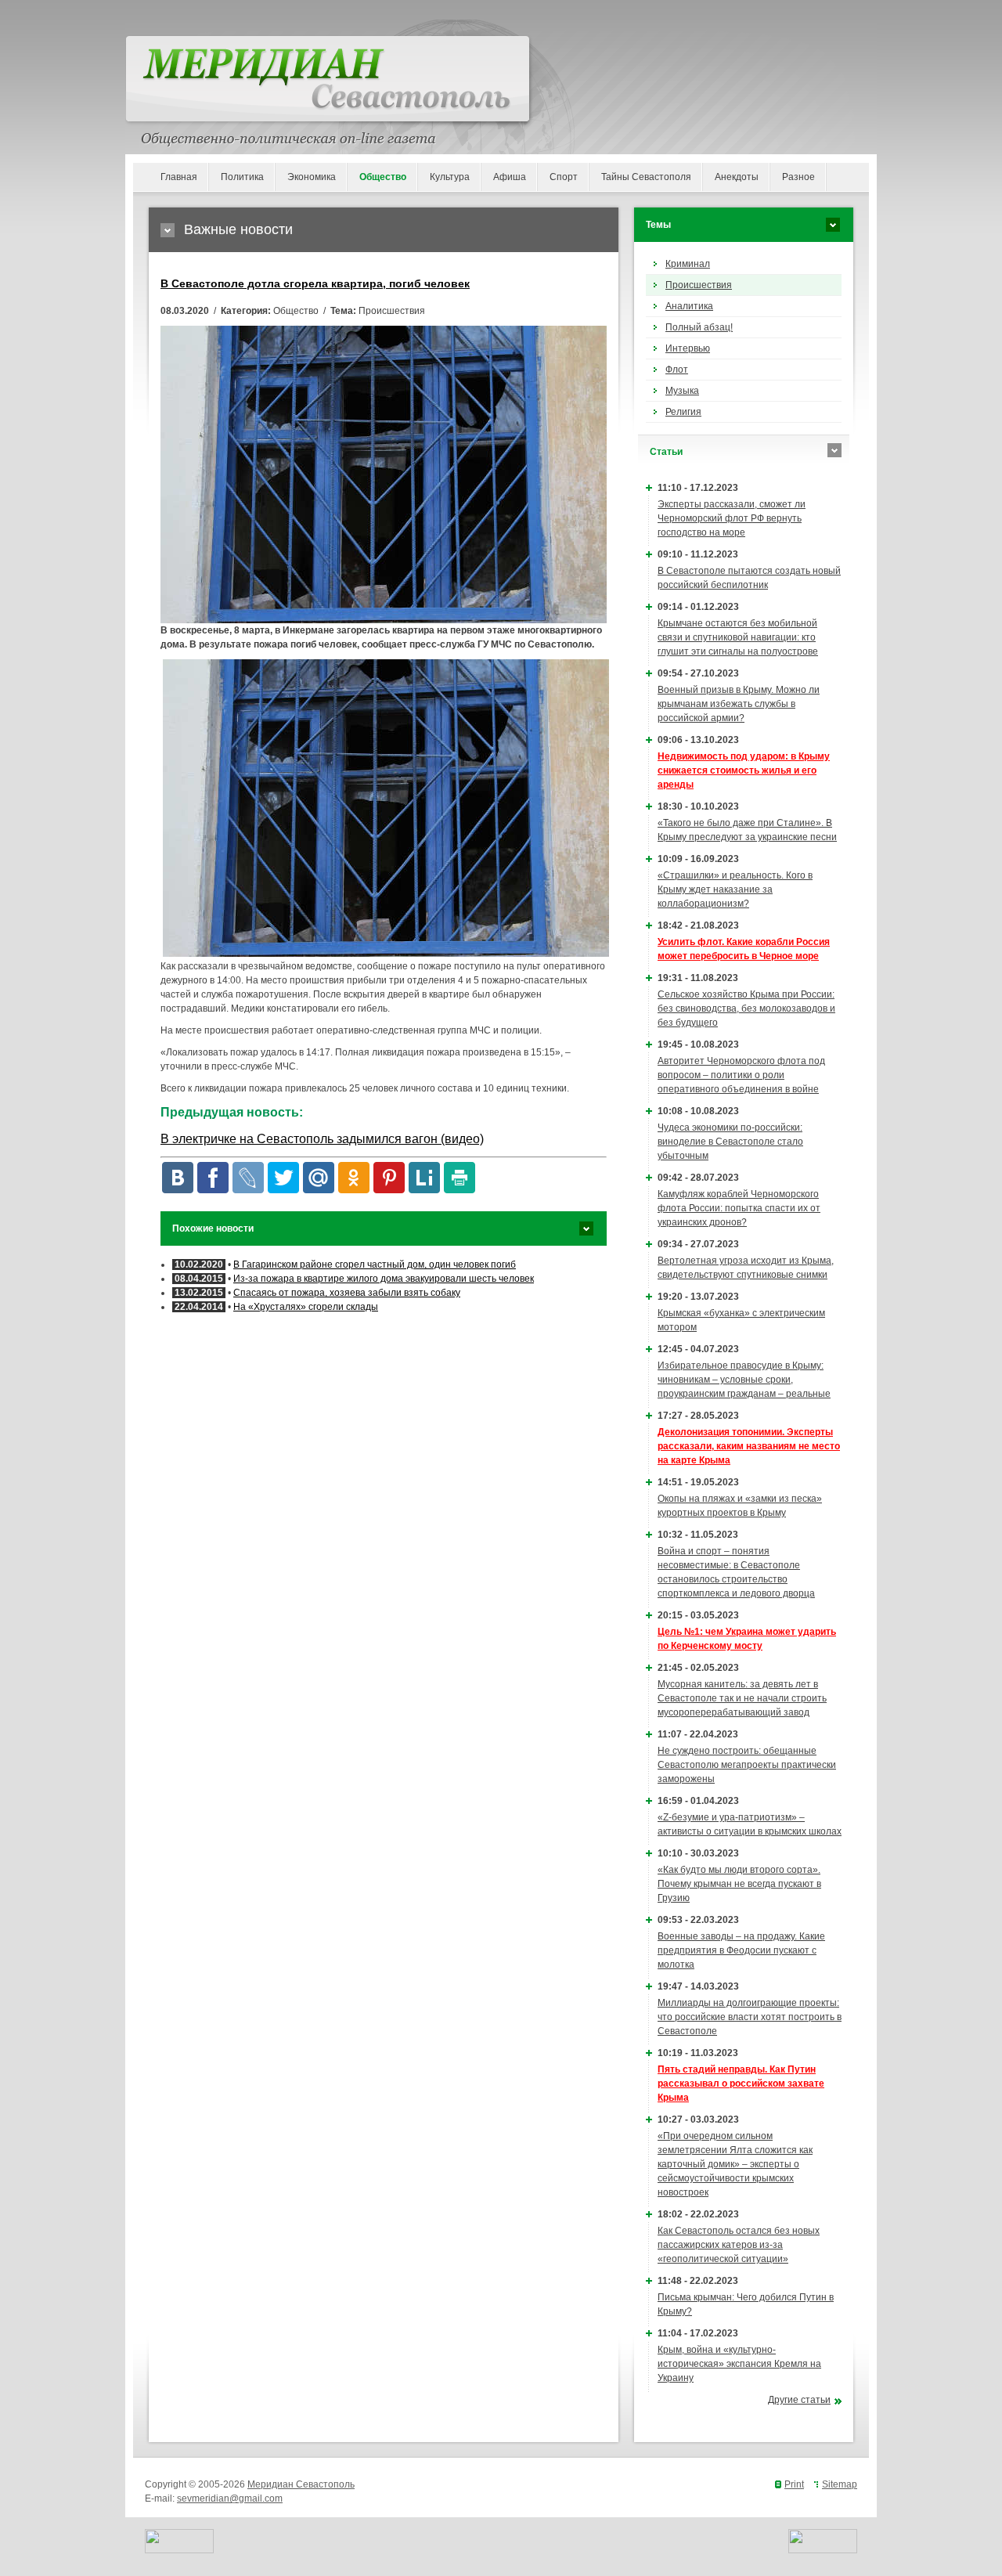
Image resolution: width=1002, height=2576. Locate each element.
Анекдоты (737, 177)
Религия (683, 412)
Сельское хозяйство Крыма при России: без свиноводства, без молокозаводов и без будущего (746, 1008)
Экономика (312, 177)
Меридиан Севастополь (301, 2484)
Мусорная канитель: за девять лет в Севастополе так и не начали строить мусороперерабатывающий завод (742, 1698)
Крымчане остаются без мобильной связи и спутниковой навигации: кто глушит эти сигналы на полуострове (738, 637)
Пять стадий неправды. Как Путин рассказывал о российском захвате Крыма (741, 2084)
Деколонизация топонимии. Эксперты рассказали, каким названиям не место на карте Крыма (749, 1446)
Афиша (510, 177)
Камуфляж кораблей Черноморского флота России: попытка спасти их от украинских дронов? (739, 1208)
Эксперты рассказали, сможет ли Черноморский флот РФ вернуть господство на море (732, 518)
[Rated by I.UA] (179, 2550)
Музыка (682, 391)
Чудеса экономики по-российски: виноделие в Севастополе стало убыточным (730, 1142)
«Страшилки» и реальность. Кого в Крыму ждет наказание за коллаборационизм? (735, 889)
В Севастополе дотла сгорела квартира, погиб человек (315, 283)
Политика (242, 177)
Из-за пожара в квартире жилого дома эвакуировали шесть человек (384, 1279)
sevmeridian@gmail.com (230, 2498)
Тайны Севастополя (646, 177)
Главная (179, 177)
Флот (677, 370)
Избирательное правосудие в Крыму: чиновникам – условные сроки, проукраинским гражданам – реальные (744, 1380)
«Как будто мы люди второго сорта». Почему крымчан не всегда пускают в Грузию (739, 1884)
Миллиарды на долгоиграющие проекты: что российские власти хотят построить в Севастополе (750, 2017)
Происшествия (699, 285)
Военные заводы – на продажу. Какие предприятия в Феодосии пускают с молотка (741, 1950)
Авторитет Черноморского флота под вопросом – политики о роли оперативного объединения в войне (741, 1075)
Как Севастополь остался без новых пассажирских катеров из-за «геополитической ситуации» (739, 2245)
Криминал (688, 264)
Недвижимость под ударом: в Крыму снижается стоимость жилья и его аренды (744, 770)
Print (794, 2484)
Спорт (564, 177)
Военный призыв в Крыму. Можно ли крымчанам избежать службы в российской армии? (739, 704)
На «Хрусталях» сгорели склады (306, 1307)
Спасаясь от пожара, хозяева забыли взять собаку (347, 1293)
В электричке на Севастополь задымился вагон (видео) (322, 1139)
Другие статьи (799, 2400)
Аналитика (689, 306)
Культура (450, 177)
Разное (798, 177)
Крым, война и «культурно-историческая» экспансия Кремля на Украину (739, 2364)
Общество (383, 177)
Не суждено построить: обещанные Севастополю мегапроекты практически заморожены (747, 1765)
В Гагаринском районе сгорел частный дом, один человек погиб (375, 1265)
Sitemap (840, 2484)
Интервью (688, 348)
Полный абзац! (699, 327)
